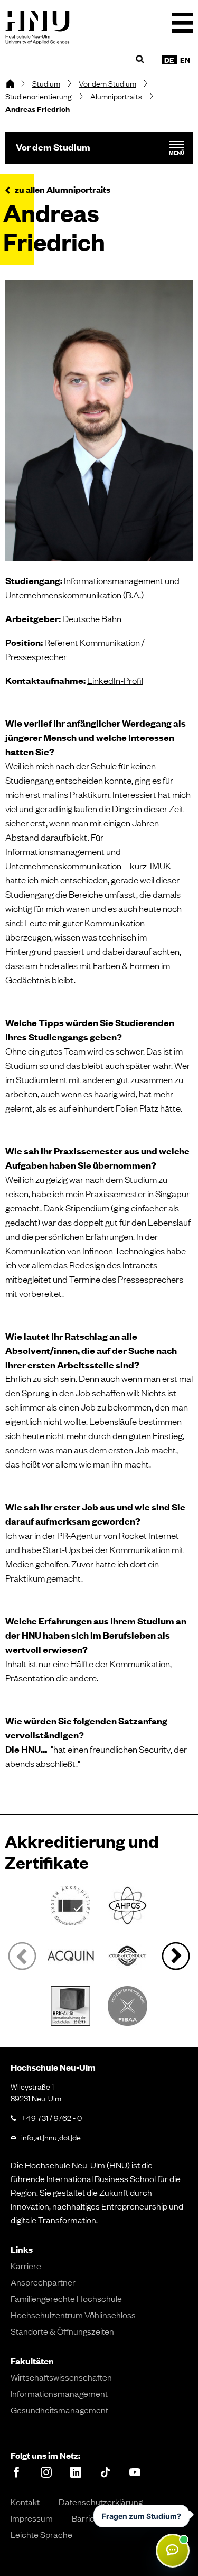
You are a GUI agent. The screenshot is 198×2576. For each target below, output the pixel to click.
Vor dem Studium (107, 83)
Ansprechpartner (43, 2282)
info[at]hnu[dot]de (51, 2137)
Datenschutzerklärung (101, 2502)
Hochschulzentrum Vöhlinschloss (73, 2315)
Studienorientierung (39, 96)
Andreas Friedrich (37, 109)
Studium (46, 83)
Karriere (26, 2265)
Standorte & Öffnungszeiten (62, 2331)
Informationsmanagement (59, 2393)
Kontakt (25, 2502)
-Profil (115, 680)
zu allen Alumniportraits (63, 190)
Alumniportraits (116, 96)
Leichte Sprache (41, 2534)
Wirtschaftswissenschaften (61, 2377)
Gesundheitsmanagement (59, 2410)
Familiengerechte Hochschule (66, 2298)
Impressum (32, 2518)
